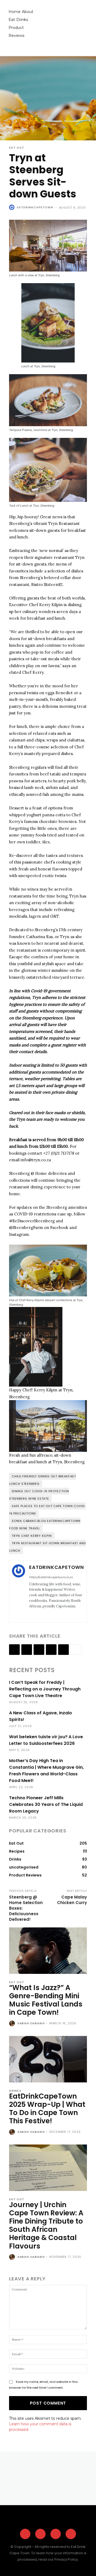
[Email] (51, 1650)
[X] (46, 1615)
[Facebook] (31, 1615)
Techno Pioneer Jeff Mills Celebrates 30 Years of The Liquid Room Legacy (46, 1804)
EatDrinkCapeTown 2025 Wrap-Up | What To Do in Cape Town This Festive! (47, 2109)
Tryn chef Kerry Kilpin (32, 1536)
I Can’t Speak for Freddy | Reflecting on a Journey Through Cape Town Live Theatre (45, 1689)
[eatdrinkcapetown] (13, 207)
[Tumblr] (63, 1650)
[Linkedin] (39, 1650)
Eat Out (17, 148)
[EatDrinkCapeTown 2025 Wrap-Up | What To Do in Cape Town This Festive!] (48, 2059)
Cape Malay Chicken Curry (72, 1900)
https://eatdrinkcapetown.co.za (51, 1577)
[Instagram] (38, 1615)
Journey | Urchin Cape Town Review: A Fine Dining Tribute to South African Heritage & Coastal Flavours (46, 2225)
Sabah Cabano (31, 2023)
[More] (76, 1650)
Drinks (15, 2091)
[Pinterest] (56, 2534)
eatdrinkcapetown (35, 207)
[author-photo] (13, 2024)
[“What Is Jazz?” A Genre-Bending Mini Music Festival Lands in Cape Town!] (48, 1951)
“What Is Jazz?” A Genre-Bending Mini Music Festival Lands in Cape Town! (46, 2000)
